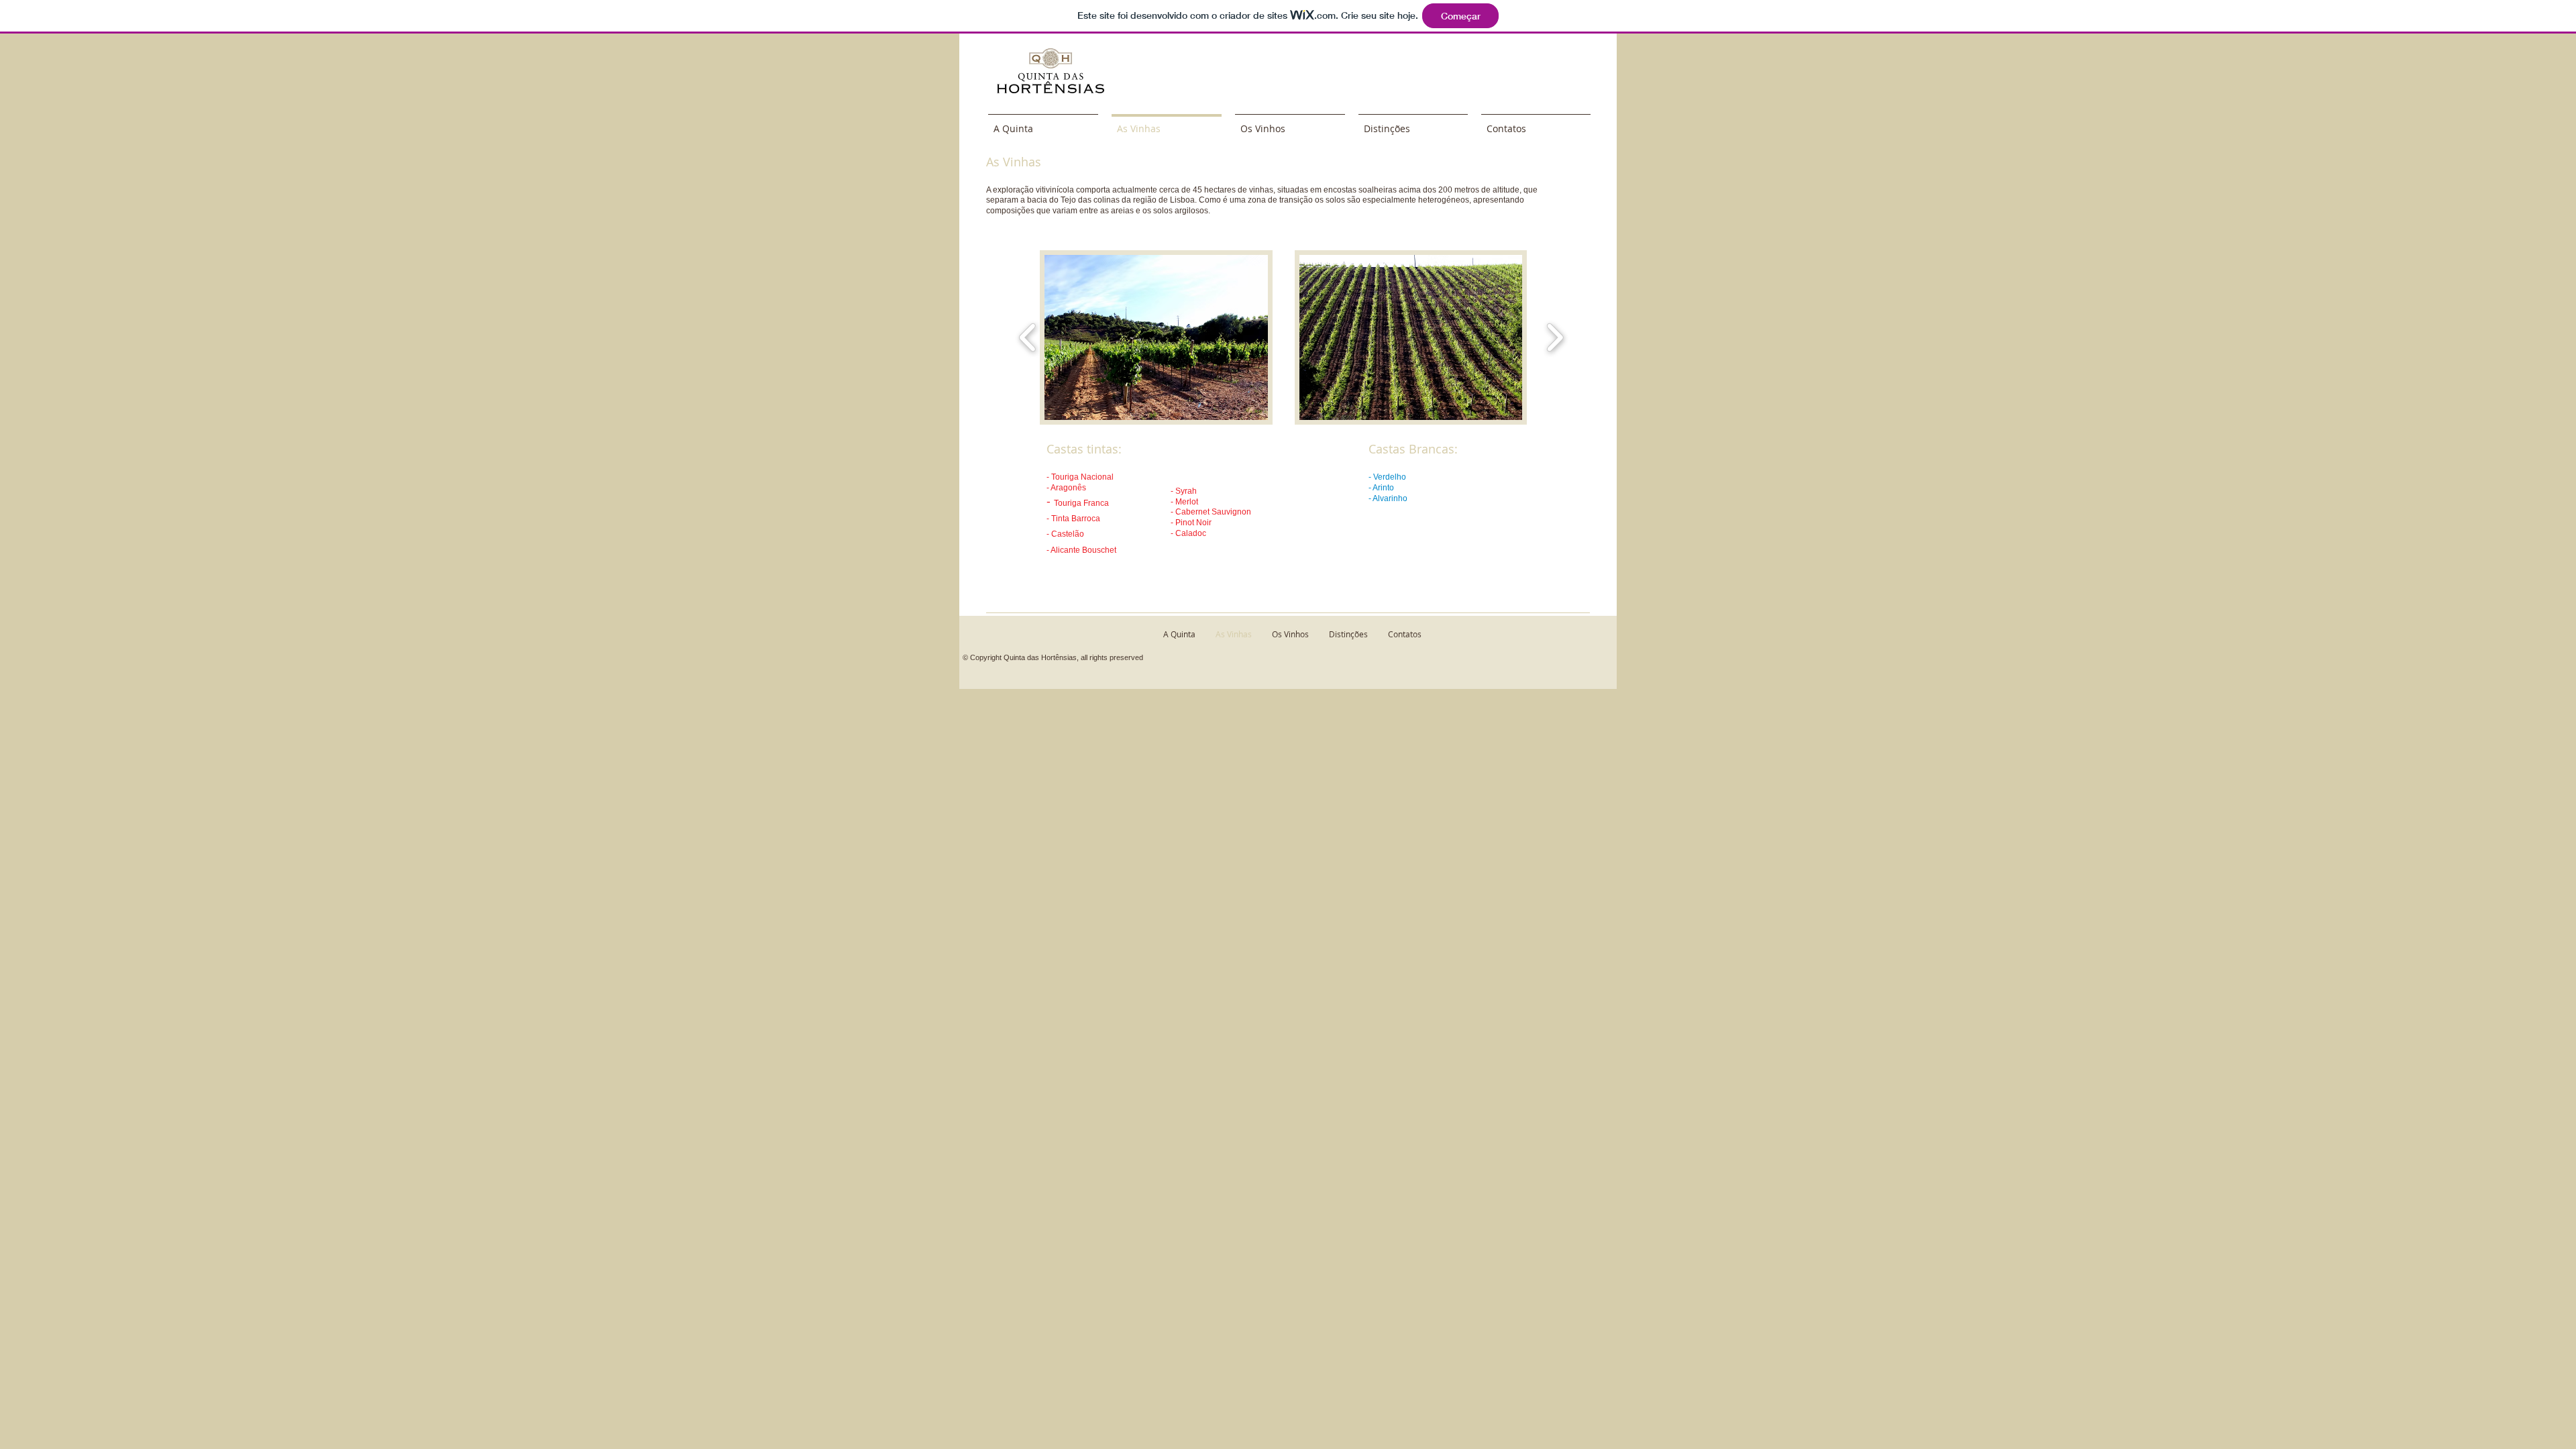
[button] (1156, 337)
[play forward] (1555, 337)
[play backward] (1028, 337)
